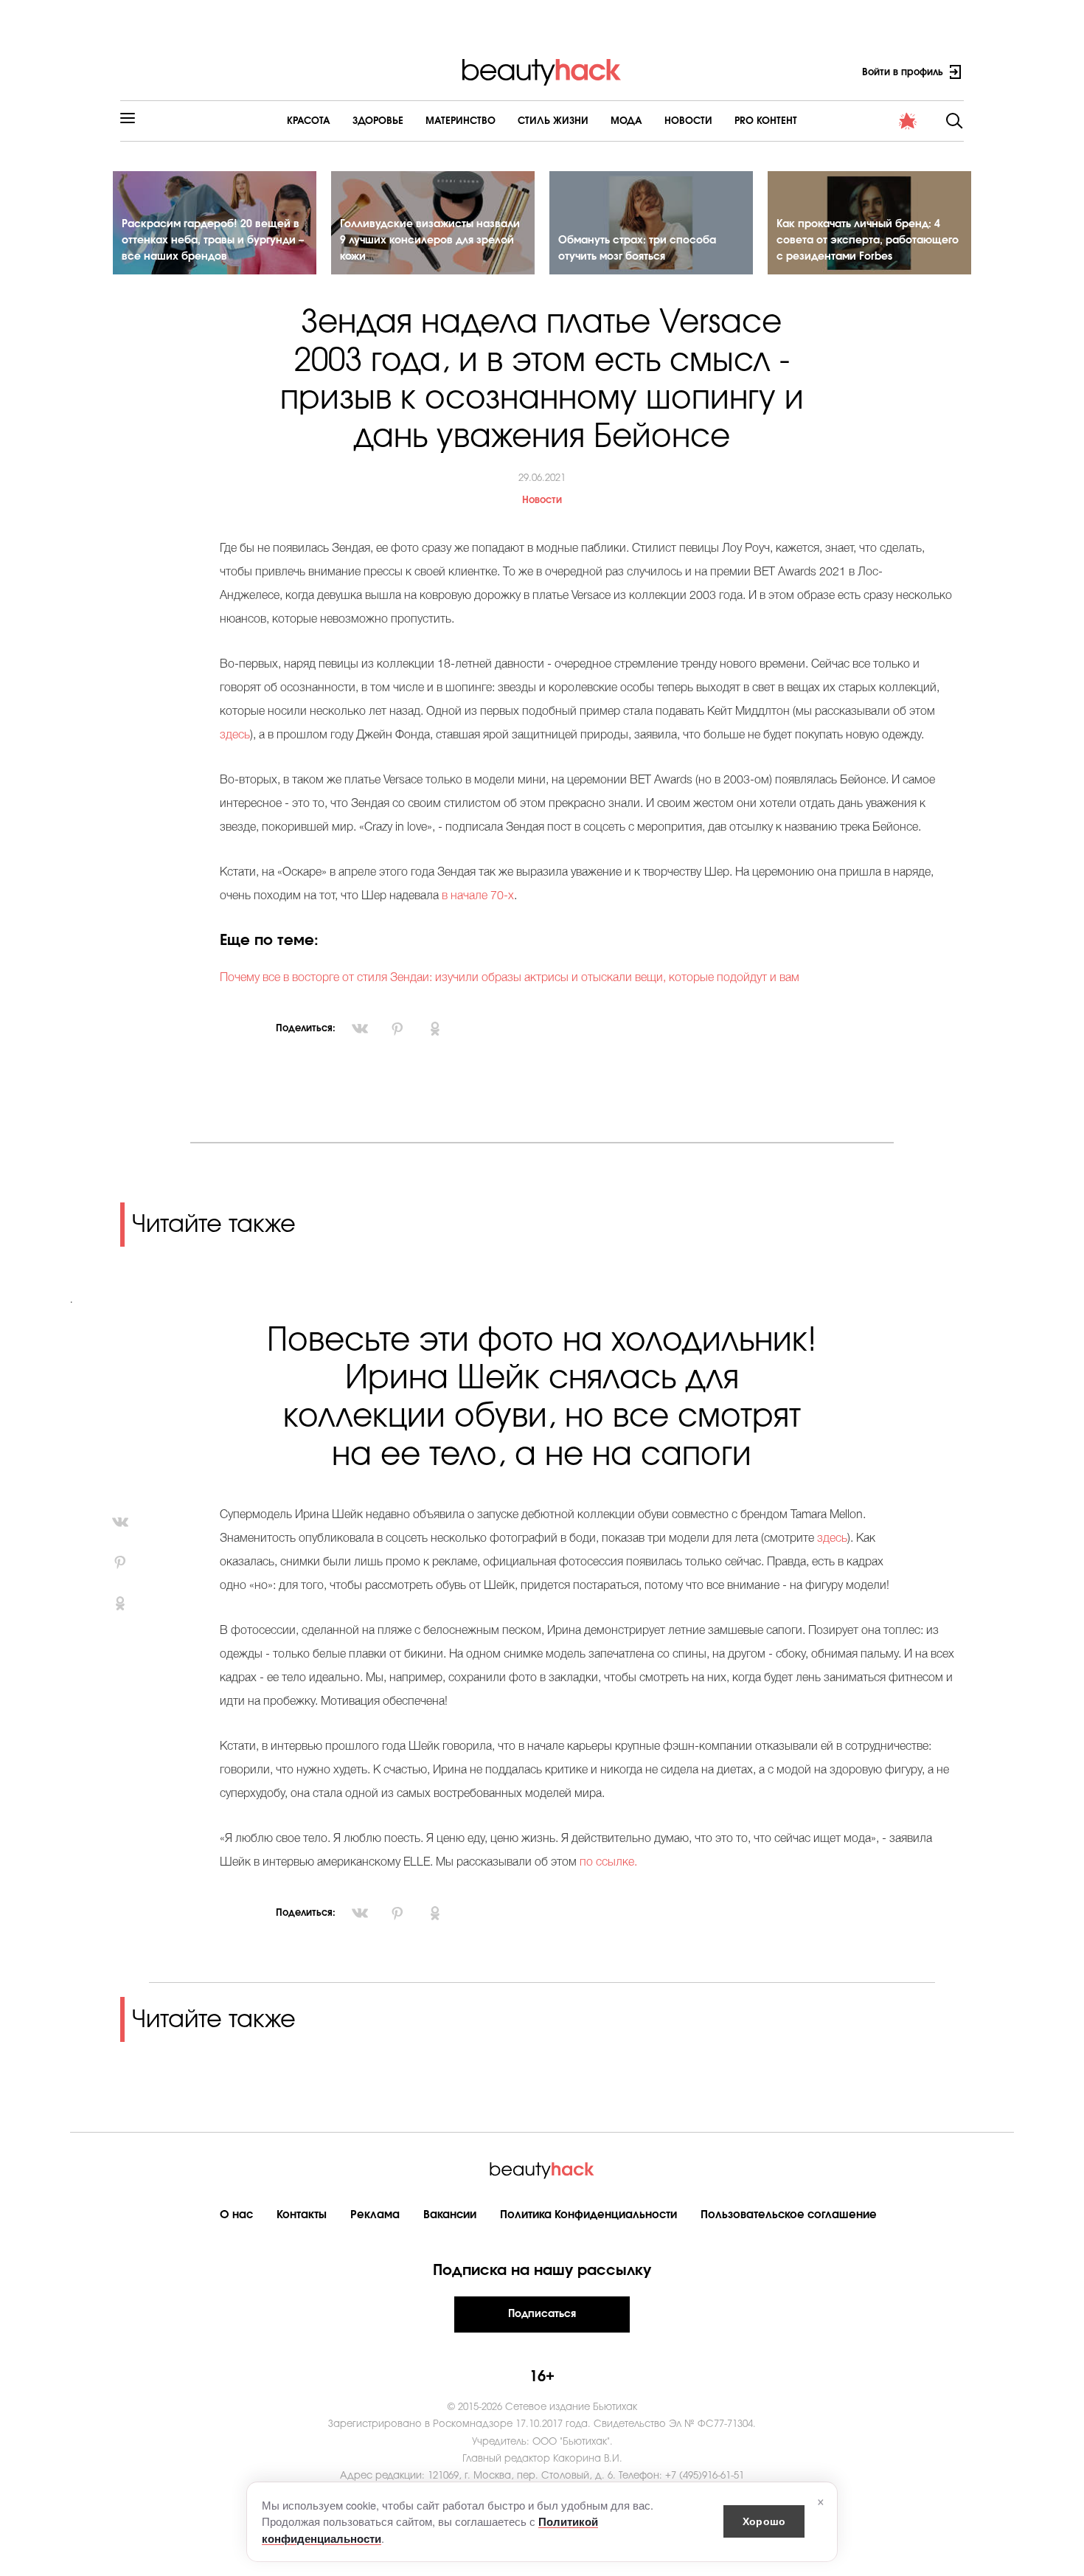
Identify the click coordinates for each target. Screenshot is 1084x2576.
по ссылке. (610, 1863)
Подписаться (542, 2314)
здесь (235, 735)
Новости (688, 121)
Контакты (302, 2215)
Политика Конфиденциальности (588, 2215)
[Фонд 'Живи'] (908, 121)
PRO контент (766, 121)
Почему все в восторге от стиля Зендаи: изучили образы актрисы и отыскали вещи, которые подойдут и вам (510, 978)
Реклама (375, 2215)
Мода (626, 121)
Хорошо (764, 2521)
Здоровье (378, 121)
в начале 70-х (478, 896)
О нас (236, 2215)
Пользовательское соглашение (789, 2215)
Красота (309, 121)
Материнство (461, 121)
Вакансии (450, 2215)
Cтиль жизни (553, 121)
